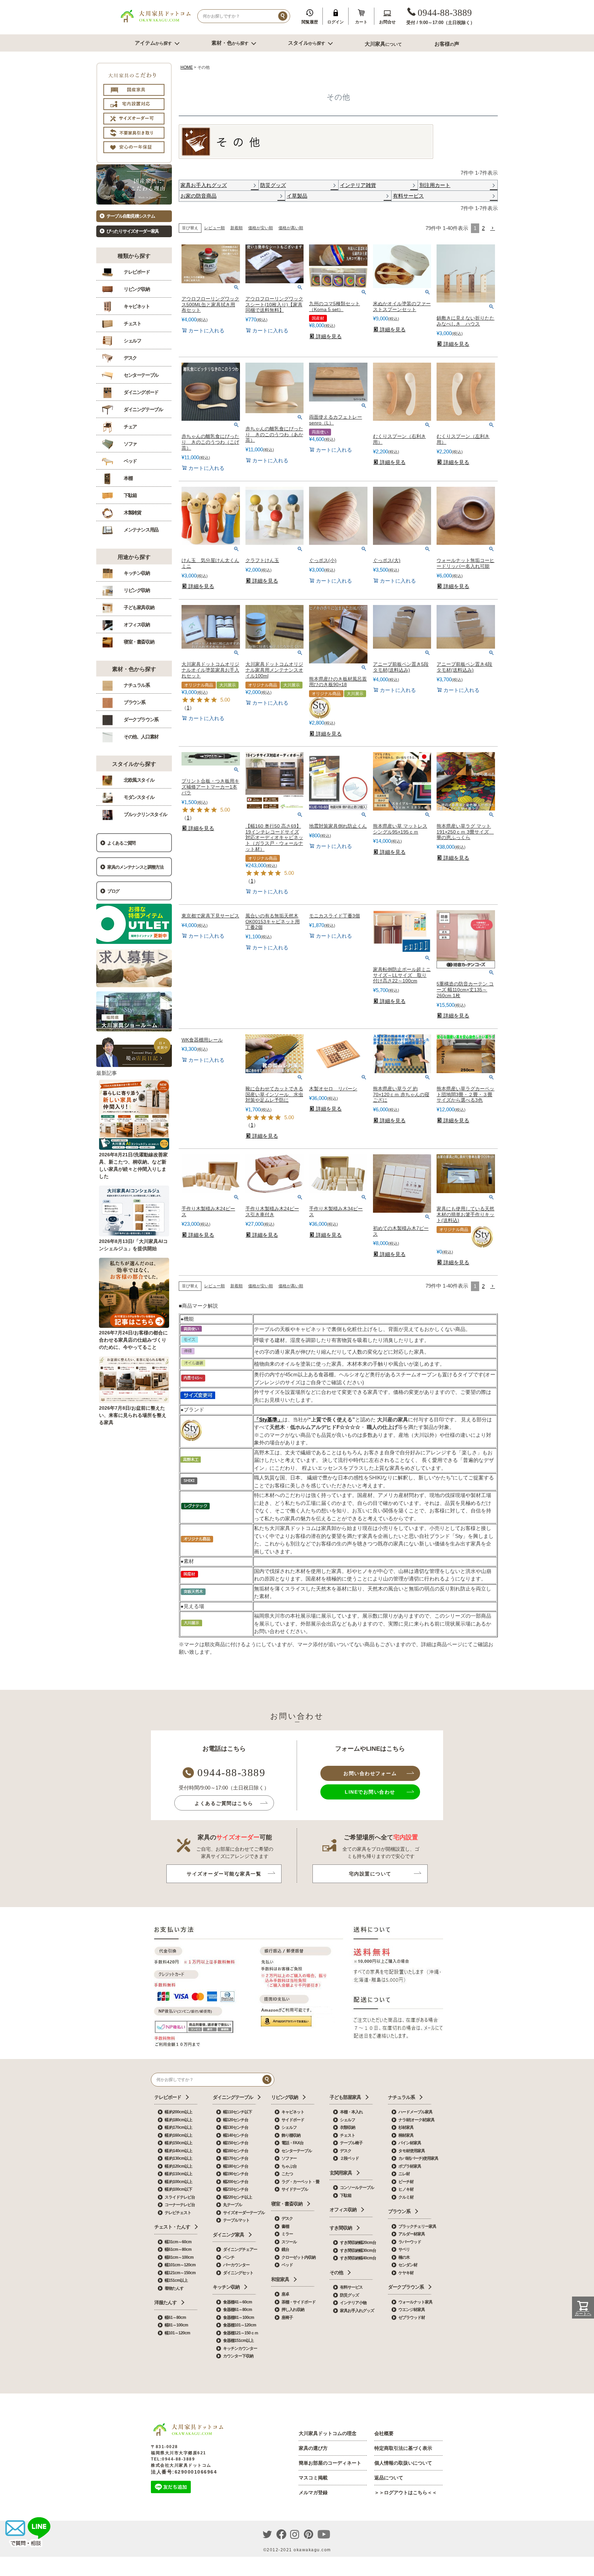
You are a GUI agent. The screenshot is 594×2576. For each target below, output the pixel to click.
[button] (493, 228)
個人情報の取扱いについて (403, 2463)
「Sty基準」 (268, 1419)
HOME (187, 67)
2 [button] (483, 228)
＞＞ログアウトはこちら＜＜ (406, 2492)
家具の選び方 (313, 2448)
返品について (389, 2478)
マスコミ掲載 (313, 2478)
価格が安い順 (261, 228)
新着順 (236, 228)
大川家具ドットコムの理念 (328, 2433)
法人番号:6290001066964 (184, 2472)
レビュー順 (214, 228)
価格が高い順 (291, 228)
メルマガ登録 (313, 2492)
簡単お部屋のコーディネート (330, 2463)
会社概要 (384, 2433)
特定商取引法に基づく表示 (403, 2448)
